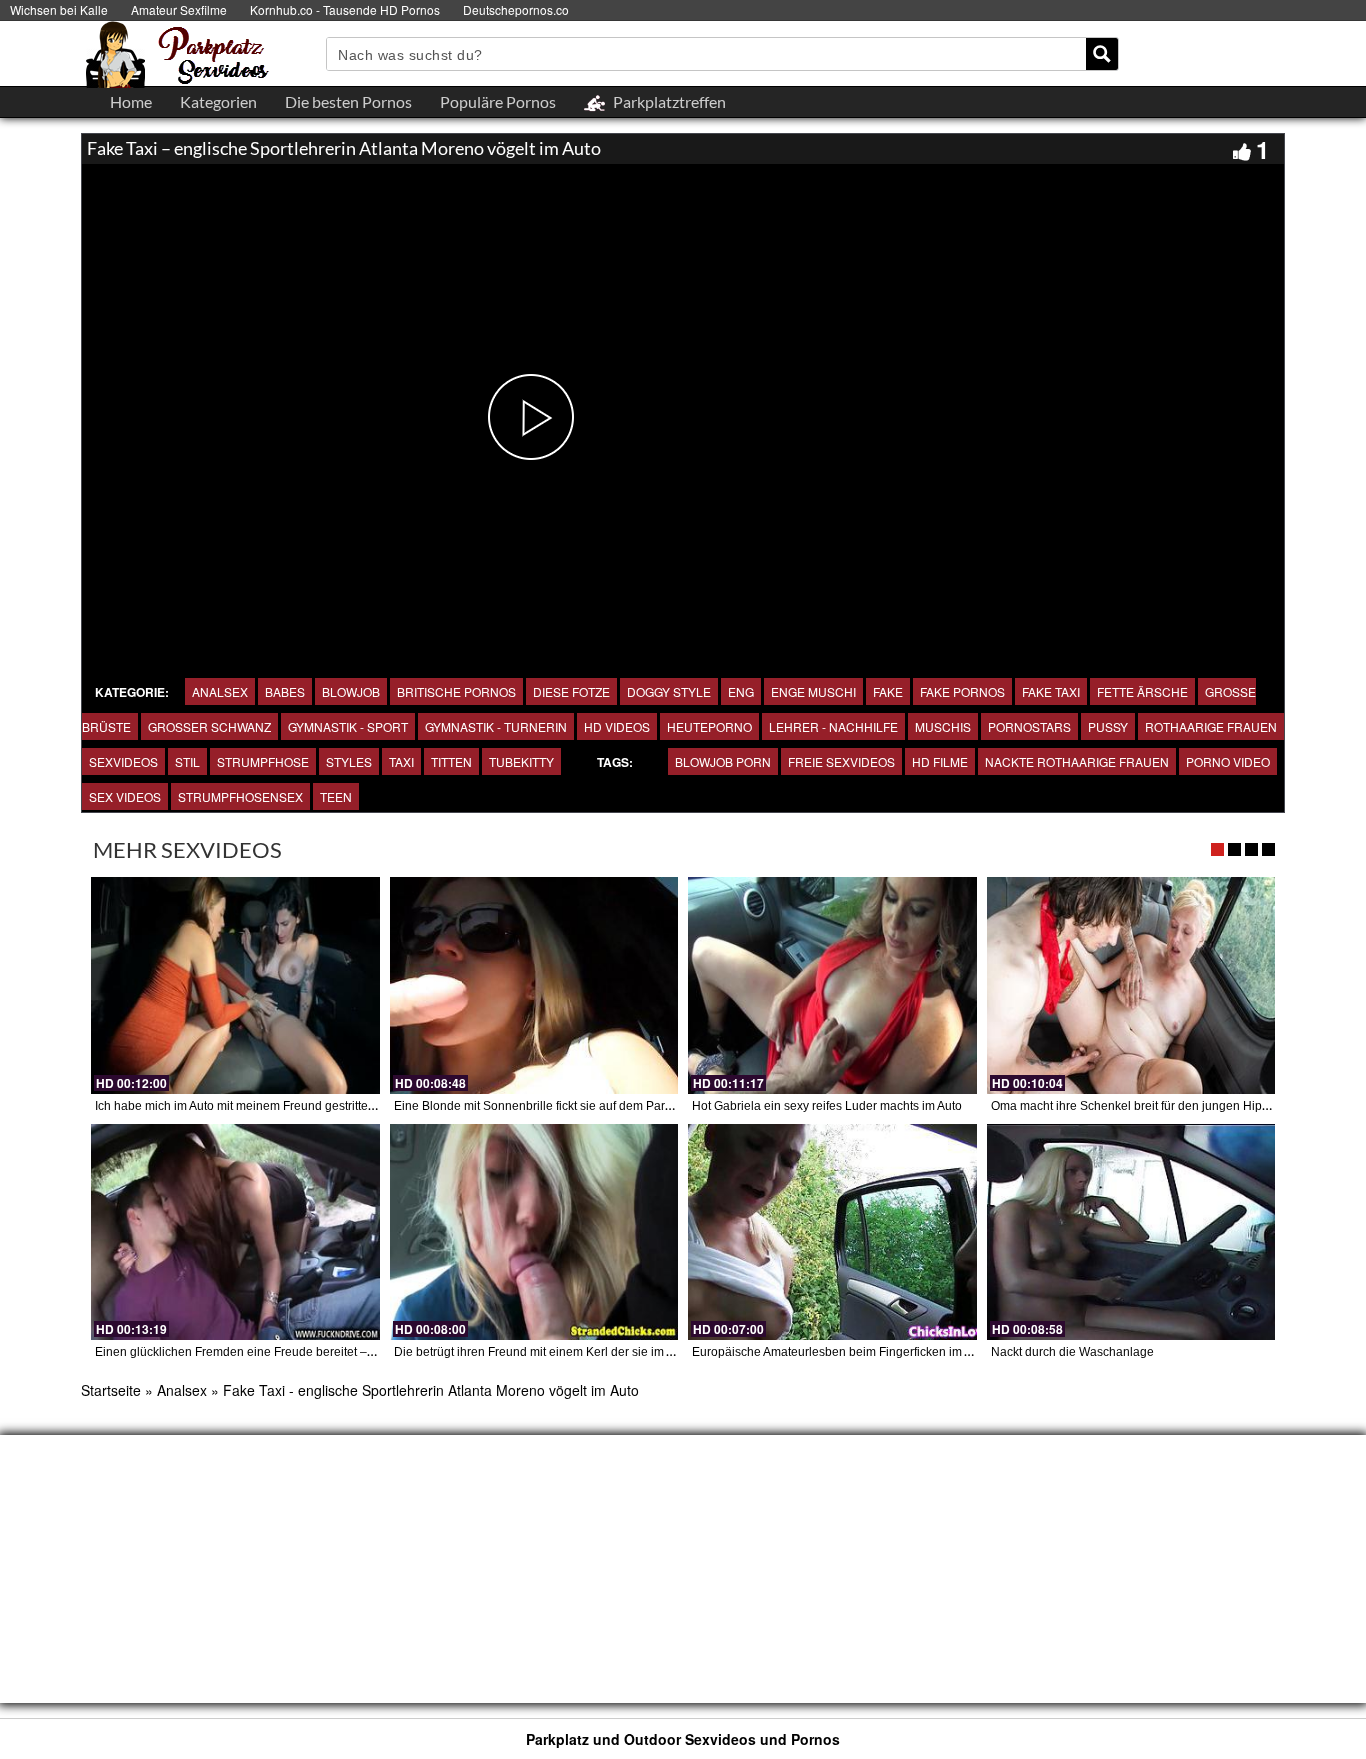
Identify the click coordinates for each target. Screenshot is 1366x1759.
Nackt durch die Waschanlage (1072, 1352)
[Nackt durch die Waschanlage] (1131, 1232)
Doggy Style (669, 691)
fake (888, 691)
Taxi (401, 761)
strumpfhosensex (240, 796)
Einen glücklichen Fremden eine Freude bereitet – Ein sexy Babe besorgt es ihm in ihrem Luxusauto (366, 1352)
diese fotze (571, 691)
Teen (336, 796)
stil (187, 761)
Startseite (111, 1390)
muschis (943, 726)
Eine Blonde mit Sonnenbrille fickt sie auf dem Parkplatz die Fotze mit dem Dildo (611, 1106)
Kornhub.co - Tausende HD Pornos (345, 9)
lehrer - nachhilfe (833, 726)
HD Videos (617, 726)
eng (741, 691)
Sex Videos (125, 796)
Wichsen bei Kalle (59, 9)
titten (451, 761)
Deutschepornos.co (516, 9)
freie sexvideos (841, 761)
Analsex (220, 691)
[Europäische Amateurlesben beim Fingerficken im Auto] (832, 1232)
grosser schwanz (209, 726)
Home (131, 101)
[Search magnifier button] (1102, 54)
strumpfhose (263, 761)
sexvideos (123, 761)
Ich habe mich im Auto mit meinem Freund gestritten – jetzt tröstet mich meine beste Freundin (346, 1106)
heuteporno (709, 726)
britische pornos (456, 691)
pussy (1108, 726)
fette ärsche (1142, 691)
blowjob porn (723, 761)
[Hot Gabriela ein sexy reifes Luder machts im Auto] (832, 985)
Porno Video (1228, 761)
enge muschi (813, 691)
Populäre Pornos (498, 101)
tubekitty (521, 761)
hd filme (940, 761)
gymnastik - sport (348, 726)
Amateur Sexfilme (179, 9)
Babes (285, 691)
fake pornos (962, 691)
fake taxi (1051, 691)
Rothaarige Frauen (1211, 726)
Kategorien (218, 101)
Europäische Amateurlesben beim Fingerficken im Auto (840, 1352)
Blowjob (351, 691)
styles (349, 761)
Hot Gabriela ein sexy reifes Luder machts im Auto (827, 1106)
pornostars (1029, 726)
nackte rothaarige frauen (1077, 761)
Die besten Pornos (348, 101)
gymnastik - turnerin (496, 726)
